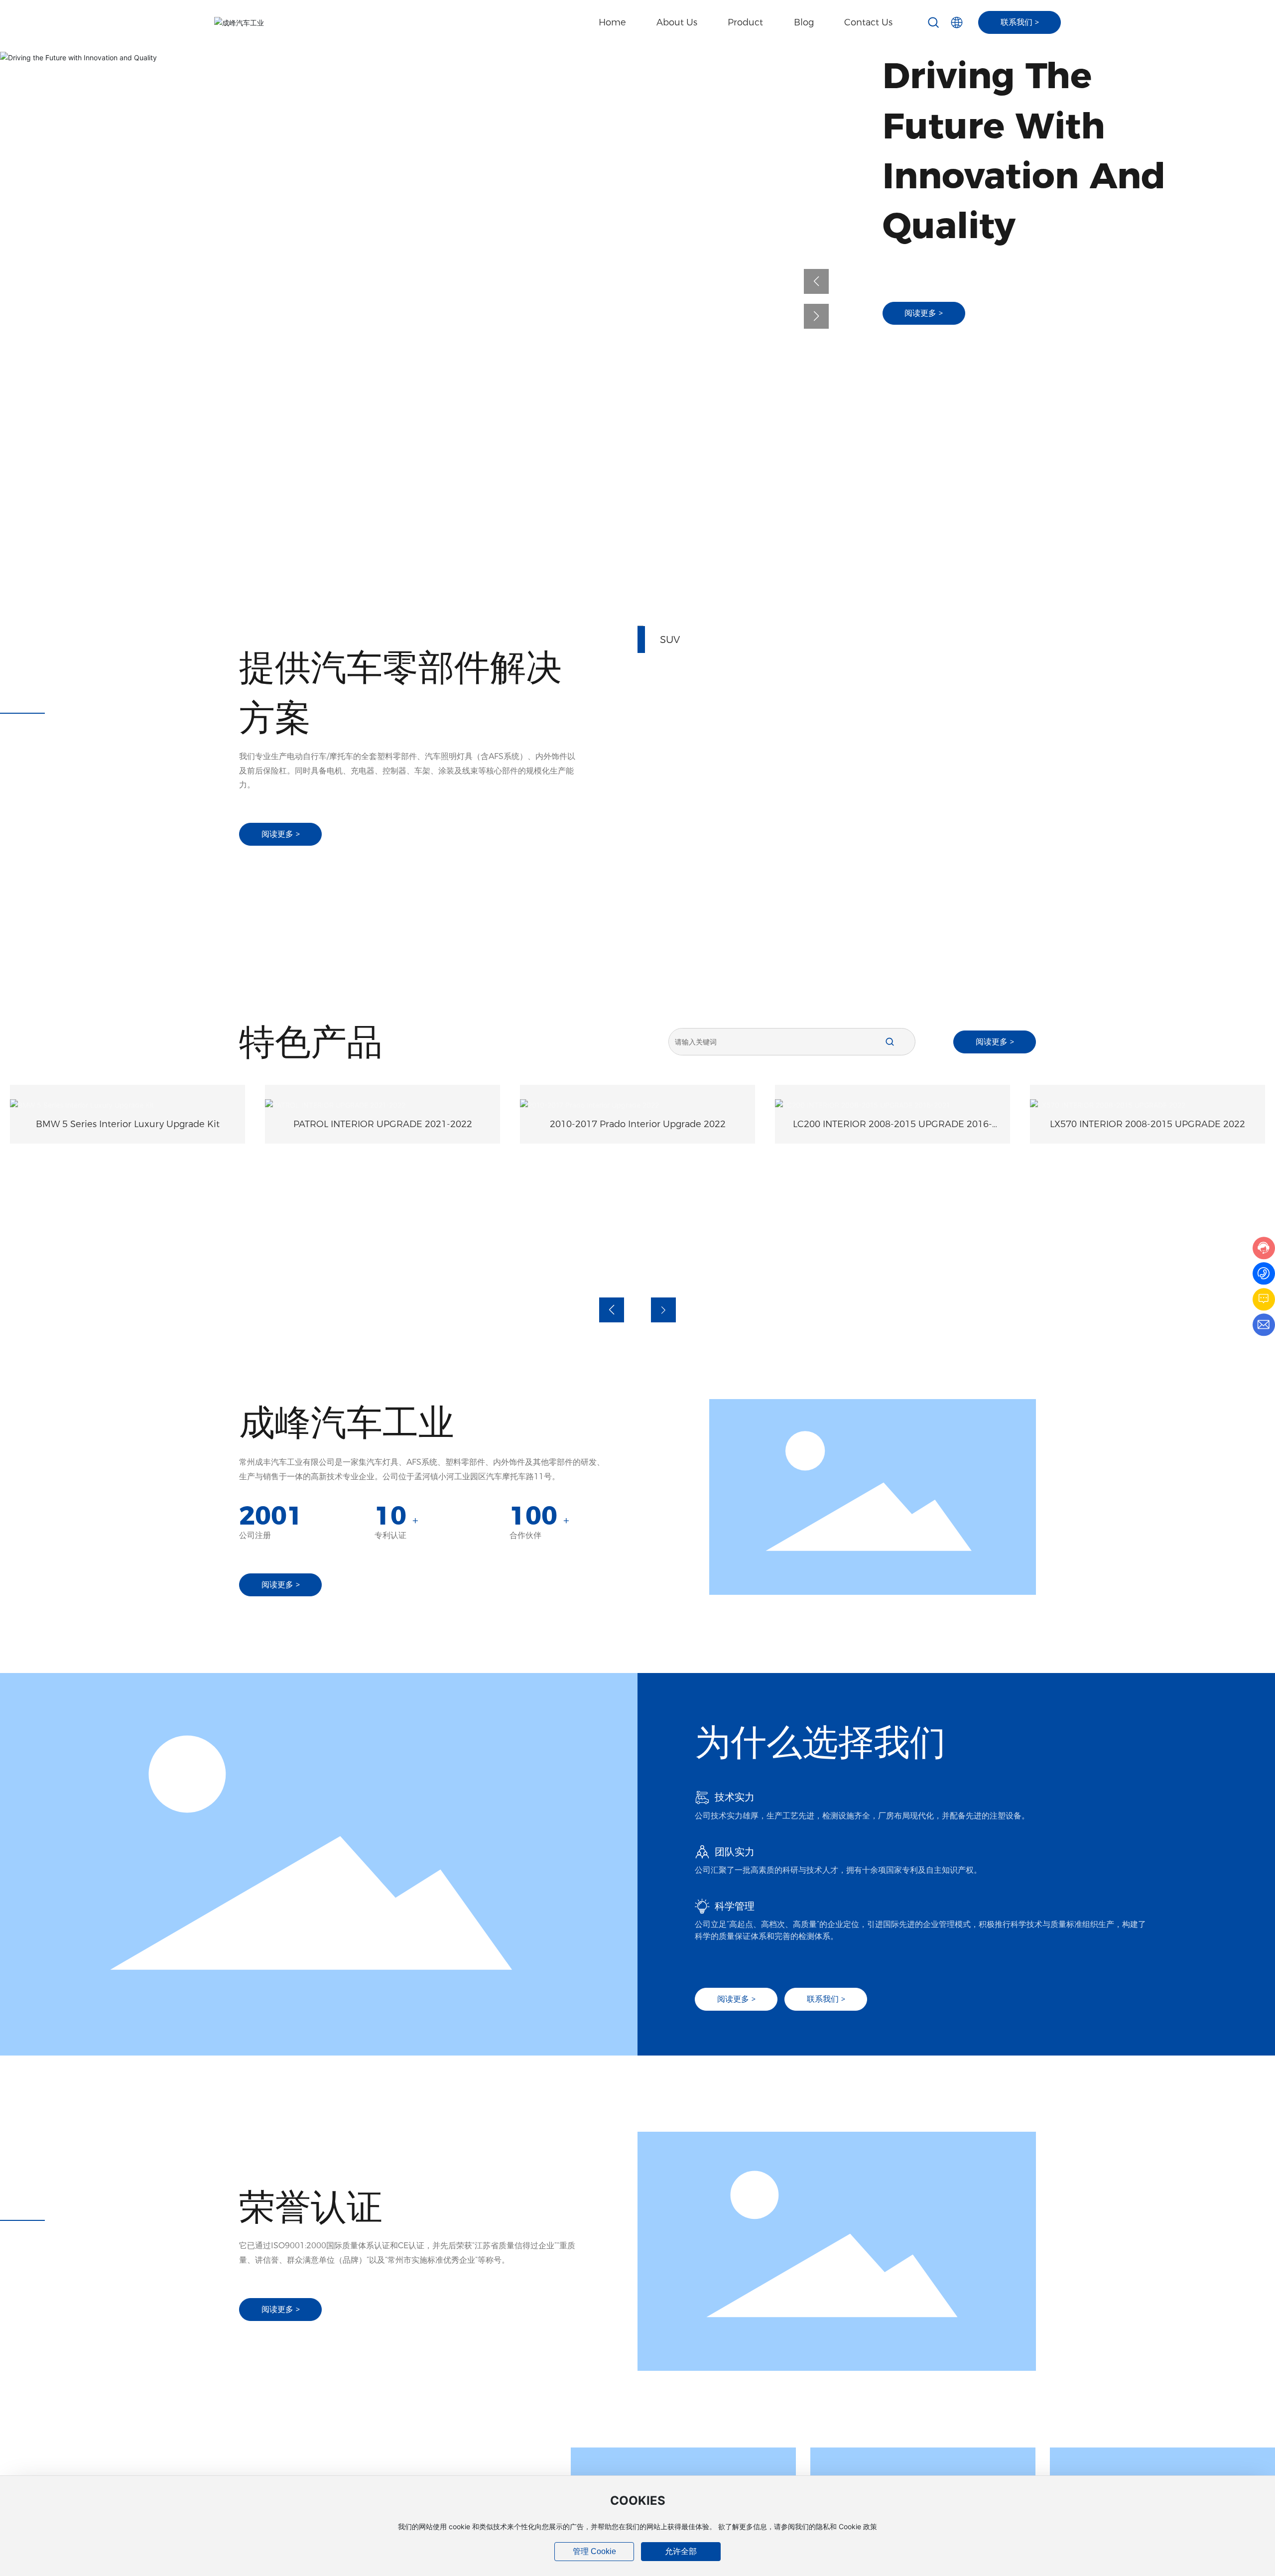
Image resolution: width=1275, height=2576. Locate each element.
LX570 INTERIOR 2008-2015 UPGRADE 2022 (892, 1261)
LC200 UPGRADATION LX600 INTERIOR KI (1147, 1261)
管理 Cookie (594, 2551)
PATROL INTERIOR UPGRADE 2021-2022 (128, 1124)
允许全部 (681, 2551)
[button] (816, 281)
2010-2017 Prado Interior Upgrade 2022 (383, 1124)
